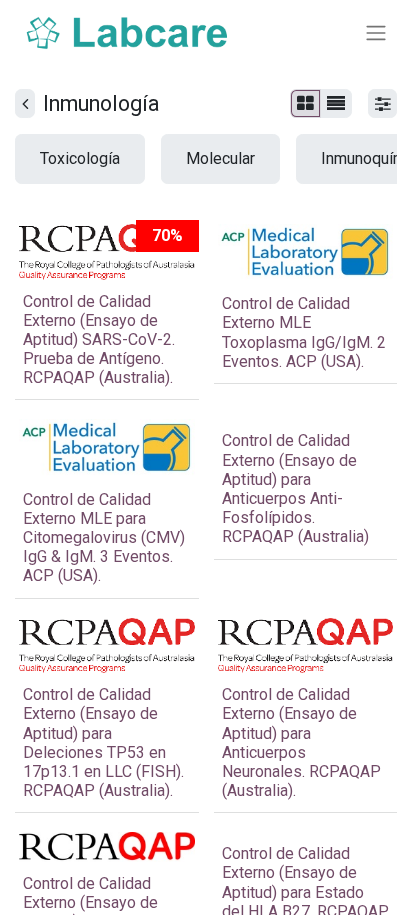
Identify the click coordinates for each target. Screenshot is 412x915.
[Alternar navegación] (376, 33)
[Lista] (336, 103)
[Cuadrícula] (305, 103)
